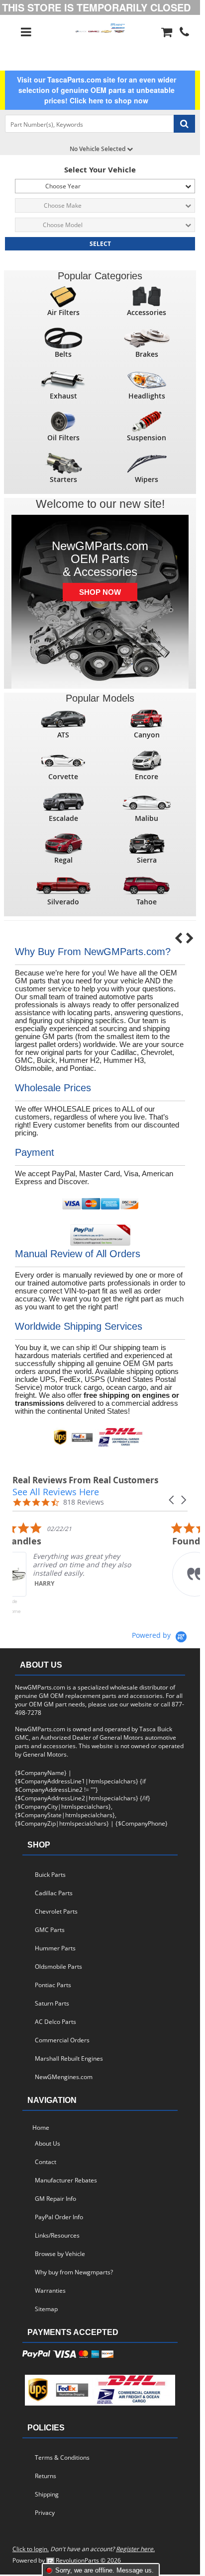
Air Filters (63, 312)
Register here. (135, 2549)
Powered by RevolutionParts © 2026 (67, 2560)
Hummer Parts (55, 1948)
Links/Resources (57, 2235)
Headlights (147, 396)
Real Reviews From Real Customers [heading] (85, 1480)
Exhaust (63, 396)
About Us (48, 2143)
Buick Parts (50, 1875)
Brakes (147, 354)
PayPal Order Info (59, 2217)
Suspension (147, 438)
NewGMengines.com (65, 2077)
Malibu (147, 818)
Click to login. (31, 2549)
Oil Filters (63, 438)
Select (100, 244)
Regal (63, 860)
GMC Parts (50, 1930)
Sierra (147, 860)
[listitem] (87, 1570)
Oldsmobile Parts (58, 1967)
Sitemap (46, 2309)
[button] (172, 1500)
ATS (63, 735)
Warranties (50, 2291)
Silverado (63, 902)
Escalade (63, 818)
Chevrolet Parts (56, 1911)
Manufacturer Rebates (66, 2180)
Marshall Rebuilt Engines (69, 2058)
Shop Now (100, 592)
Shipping (47, 2494)
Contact (46, 2162)
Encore (147, 776)
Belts (63, 354)
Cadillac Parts (54, 1893)
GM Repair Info (55, 2199)
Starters (63, 479)
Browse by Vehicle (60, 2254)
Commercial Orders (62, 2040)
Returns (46, 2476)
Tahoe (147, 902)
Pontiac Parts (53, 1985)
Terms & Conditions (62, 2457)
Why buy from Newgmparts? (75, 2272)
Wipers (147, 479)
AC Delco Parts (55, 2022)
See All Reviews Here (56, 1492)
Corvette (63, 776)
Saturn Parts (52, 2003)
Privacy (45, 2513)
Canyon (147, 735)
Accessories (147, 312)
